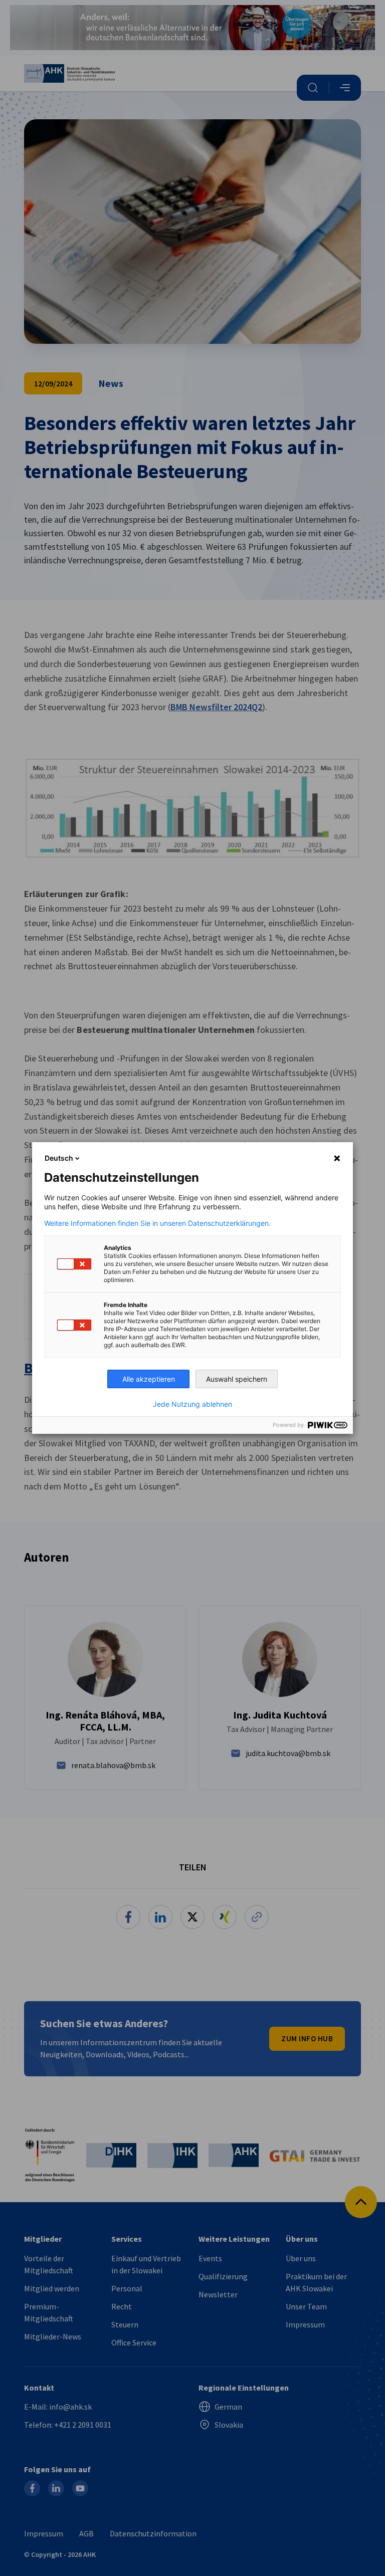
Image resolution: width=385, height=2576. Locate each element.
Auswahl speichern (237, 1379)
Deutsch (59, 1158)
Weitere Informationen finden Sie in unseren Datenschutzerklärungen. (157, 1223)
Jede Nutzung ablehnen (192, 1404)
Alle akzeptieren (149, 1379)
